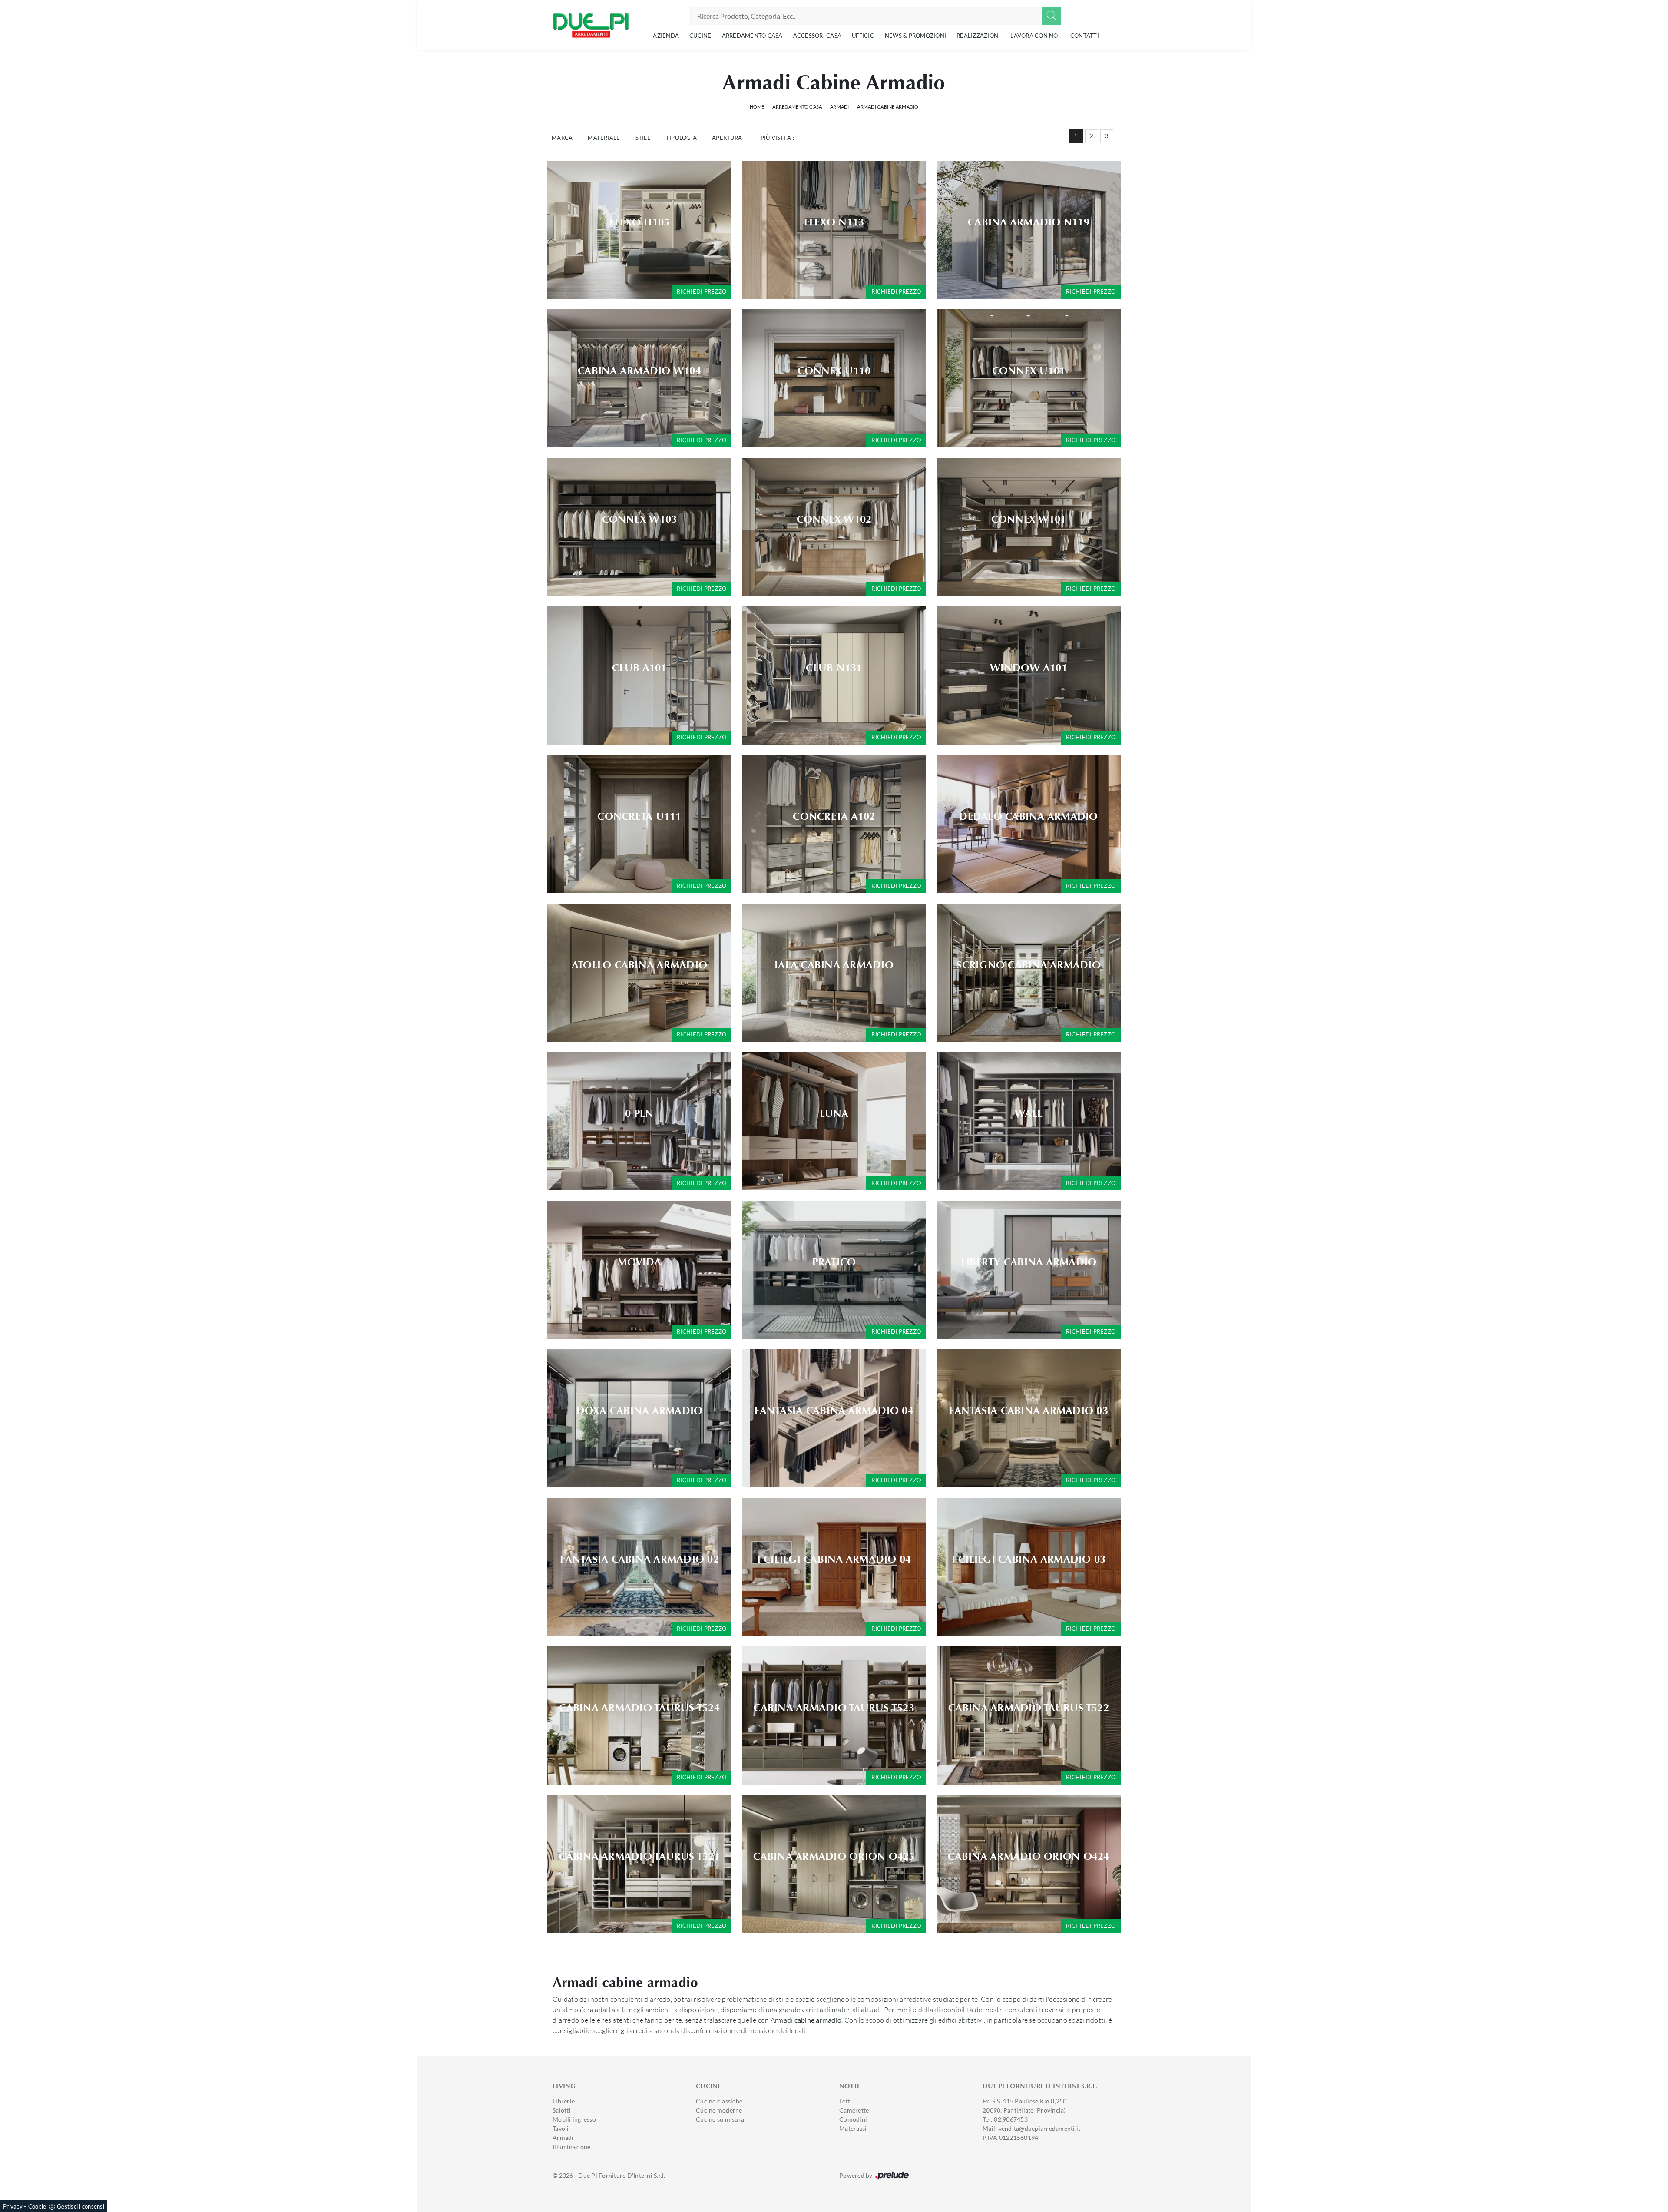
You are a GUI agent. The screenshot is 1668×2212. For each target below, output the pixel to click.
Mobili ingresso (574, 2119)
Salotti (562, 2110)
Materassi (853, 2128)
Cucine (700, 36)
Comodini (853, 2119)
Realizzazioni (978, 36)
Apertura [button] (727, 138)
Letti (846, 2101)
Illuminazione (571, 2147)
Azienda (666, 36)
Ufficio (863, 36)
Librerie (564, 2101)
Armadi (840, 107)
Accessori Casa (817, 36)
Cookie (37, 2206)
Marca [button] (562, 138)
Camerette (854, 2110)
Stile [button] (643, 138)
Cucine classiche (719, 2101)
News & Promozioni (915, 36)
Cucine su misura (720, 2119)
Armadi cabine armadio (888, 107)
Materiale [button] (604, 138)
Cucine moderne (719, 2110)
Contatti (1085, 36)
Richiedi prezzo (702, 291)
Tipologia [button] (681, 138)
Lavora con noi (1035, 36)
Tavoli (561, 2128)
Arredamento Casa (752, 36)
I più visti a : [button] (776, 138)
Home (757, 107)
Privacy (13, 2206)
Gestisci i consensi (81, 2206)
